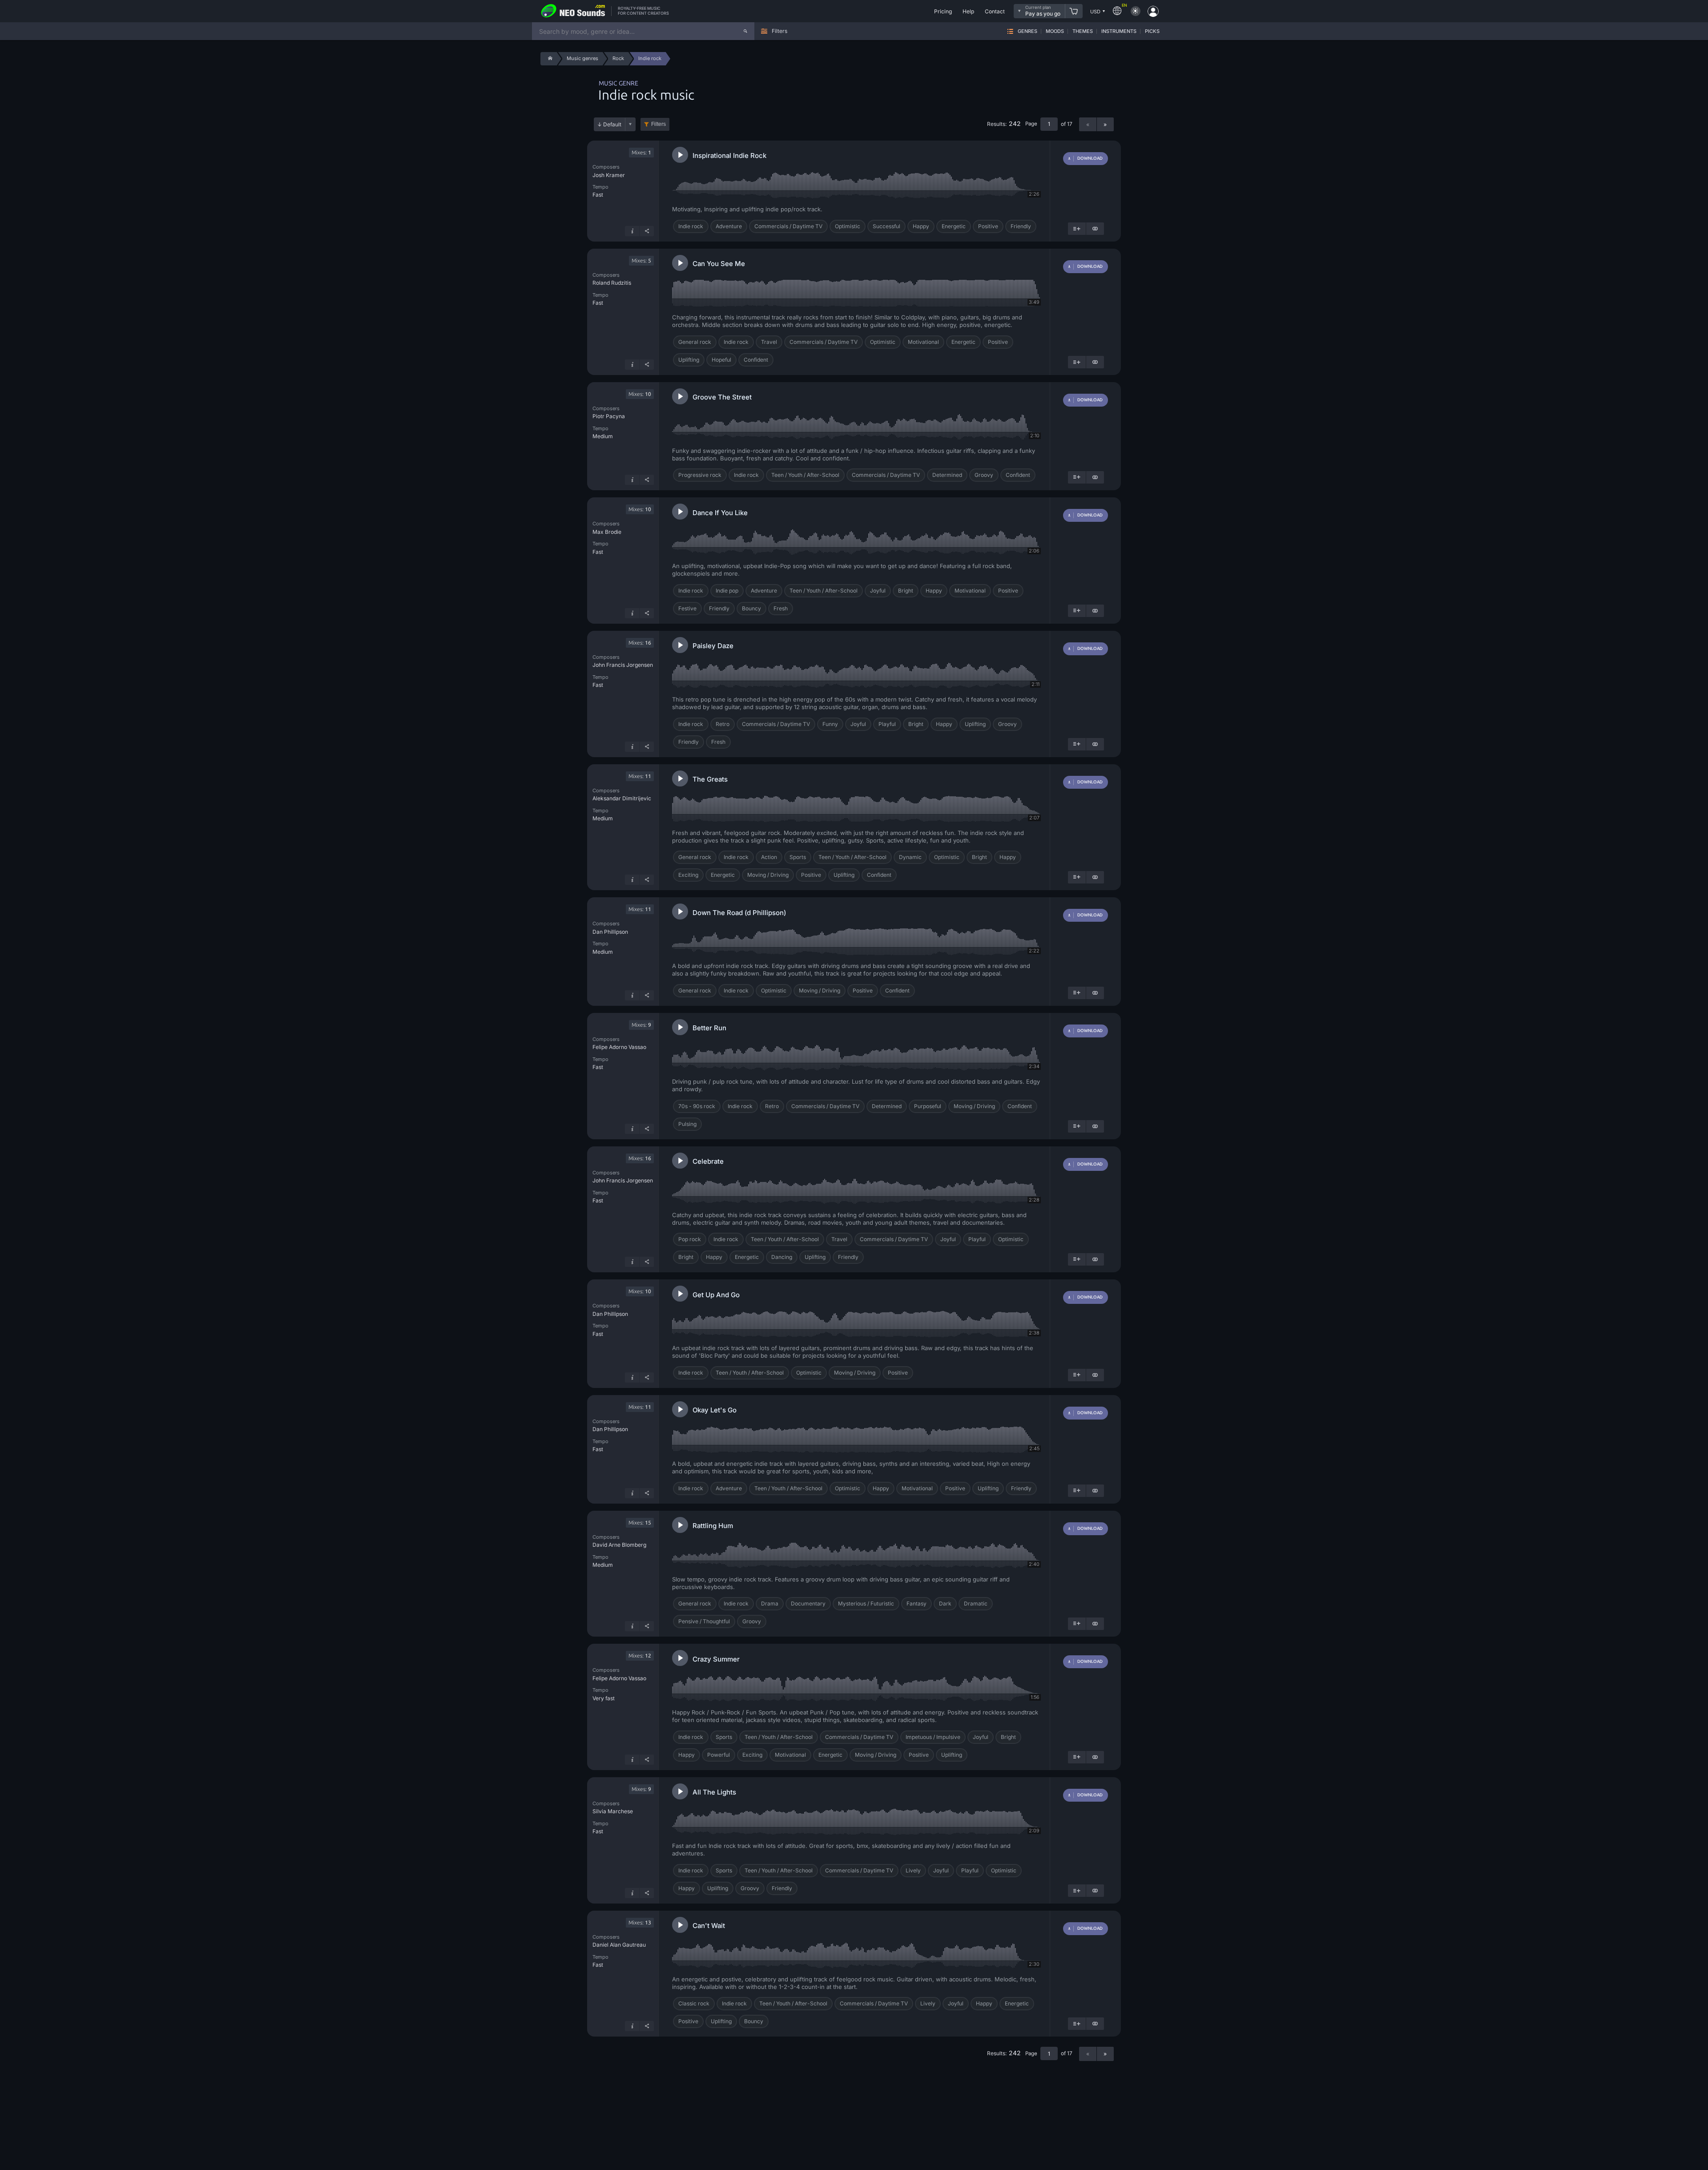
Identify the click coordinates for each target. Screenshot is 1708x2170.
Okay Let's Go (715, 1410)
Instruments (1119, 31)
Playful (887, 724)
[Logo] (573, 11)
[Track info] (632, 231)
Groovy (984, 475)
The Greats (710, 779)
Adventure (729, 226)
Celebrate (708, 1161)
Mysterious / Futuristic (866, 1603)
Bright (906, 591)
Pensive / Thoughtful (704, 1621)
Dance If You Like (720, 513)
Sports (798, 857)
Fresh (781, 608)
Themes (1083, 31)
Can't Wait (709, 1926)
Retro (723, 724)
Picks (1152, 31)
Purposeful (928, 1106)
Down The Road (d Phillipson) (739, 913)
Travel (769, 342)
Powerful (719, 1755)
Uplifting (689, 360)
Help (968, 11)
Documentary (808, 1603)
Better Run (709, 1028)
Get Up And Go (716, 1295)
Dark (945, 1603)
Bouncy (751, 608)
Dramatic (976, 1603)
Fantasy (916, 1603)
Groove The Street (722, 397)
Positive (988, 226)
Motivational (923, 342)
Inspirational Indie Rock (729, 155)
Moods (1055, 31)
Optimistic (848, 226)
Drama (770, 1603)
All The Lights (714, 1792)
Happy (921, 226)
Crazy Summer (716, 1659)
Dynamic (910, 857)
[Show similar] (1095, 229)
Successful (886, 226)
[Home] (549, 59)
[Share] (647, 231)
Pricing (943, 11)
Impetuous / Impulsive (933, 1737)
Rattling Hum (713, 1526)
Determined (947, 475)
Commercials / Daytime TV (788, 226)
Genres (1027, 31)
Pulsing (687, 1124)
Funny (830, 724)
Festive (687, 608)
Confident (756, 360)
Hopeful (721, 360)
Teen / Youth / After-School (805, 475)
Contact (995, 11)
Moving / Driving (768, 875)
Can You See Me (719, 264)
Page (1031, 124)
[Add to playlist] (1077, 229)
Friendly (1021, 226)
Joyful (878, 591)
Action (769, 857)
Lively (913, 1870)
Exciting (688, 875)
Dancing (782, 1257)
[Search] (745, 31)
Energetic (954, 226)
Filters (659, 124)
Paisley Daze (713, 646)
